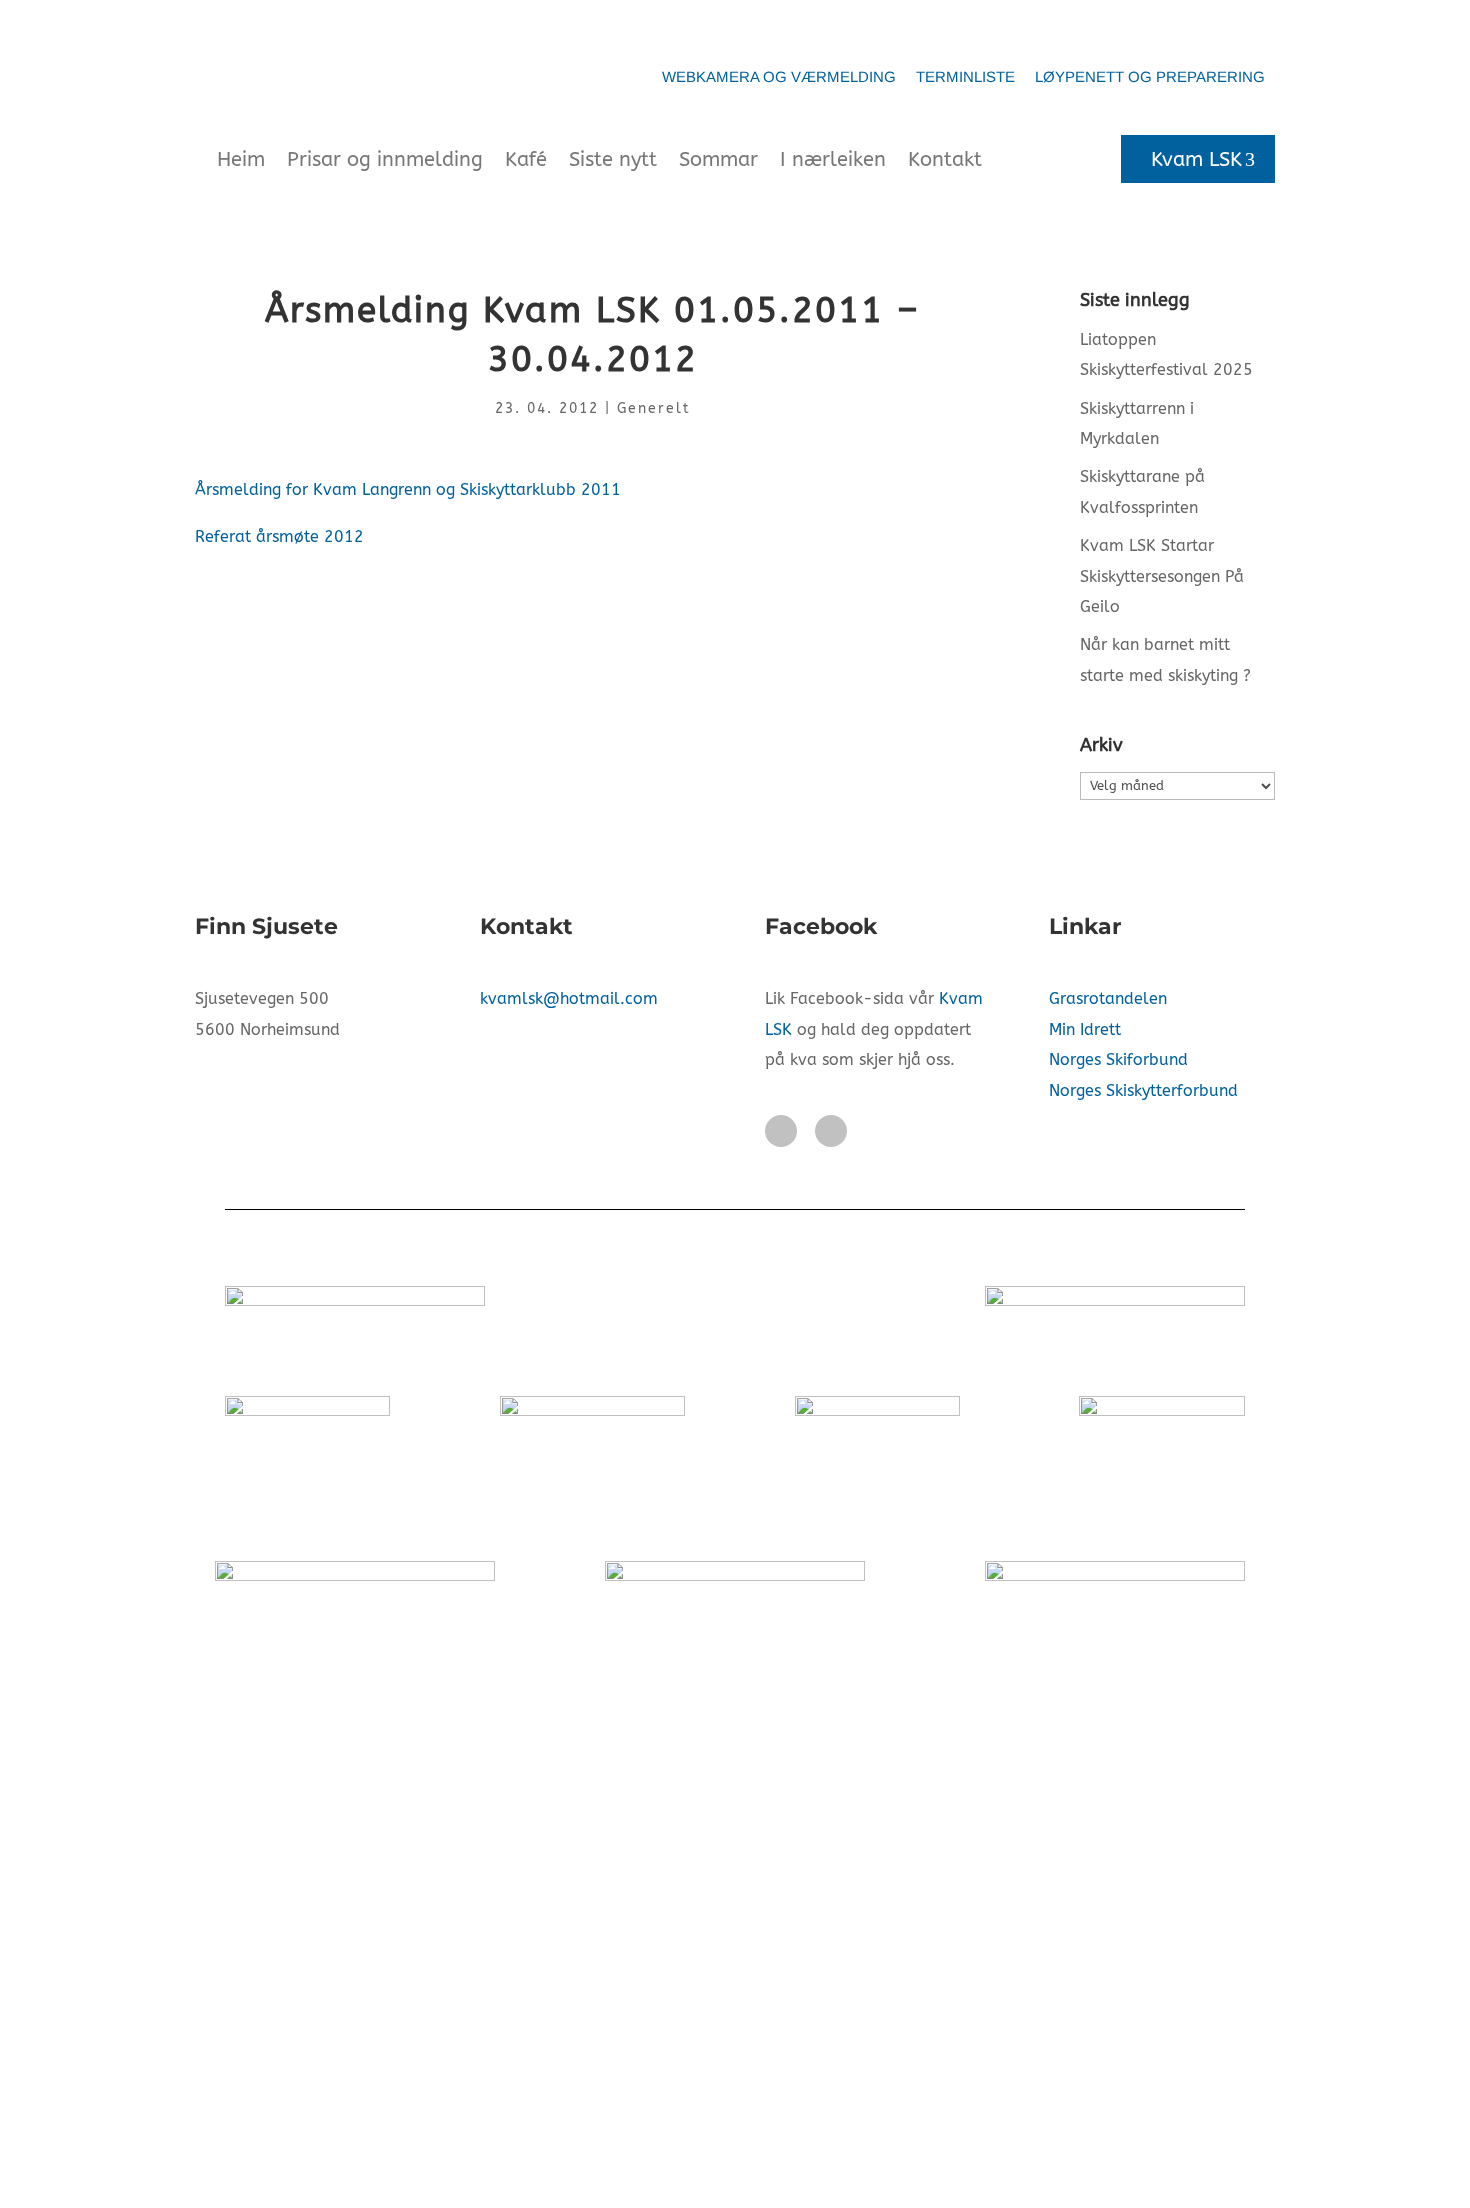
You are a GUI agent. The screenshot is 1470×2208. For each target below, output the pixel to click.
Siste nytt (613, 159)
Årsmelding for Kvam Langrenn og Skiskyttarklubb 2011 (408, 489)
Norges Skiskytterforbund (1143, 1090)
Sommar (718, 159)
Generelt (654, 408)
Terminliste (965, 76)
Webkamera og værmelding (779, 76)
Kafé (526, 159)
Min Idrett (1085, 1029)
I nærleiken (833, 159)
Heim (241, 159)
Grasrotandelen (1108, 998)
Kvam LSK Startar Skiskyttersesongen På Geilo (1162, 576)
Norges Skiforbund (1118, 1059)
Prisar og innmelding (385, 159)
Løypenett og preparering (1150, 76)
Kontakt (945, 159)
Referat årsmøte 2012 (279, 536)
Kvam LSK (1196, 159)
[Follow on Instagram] (831, 1131)
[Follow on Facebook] (781, 1131)
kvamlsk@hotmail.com (569, 998)
